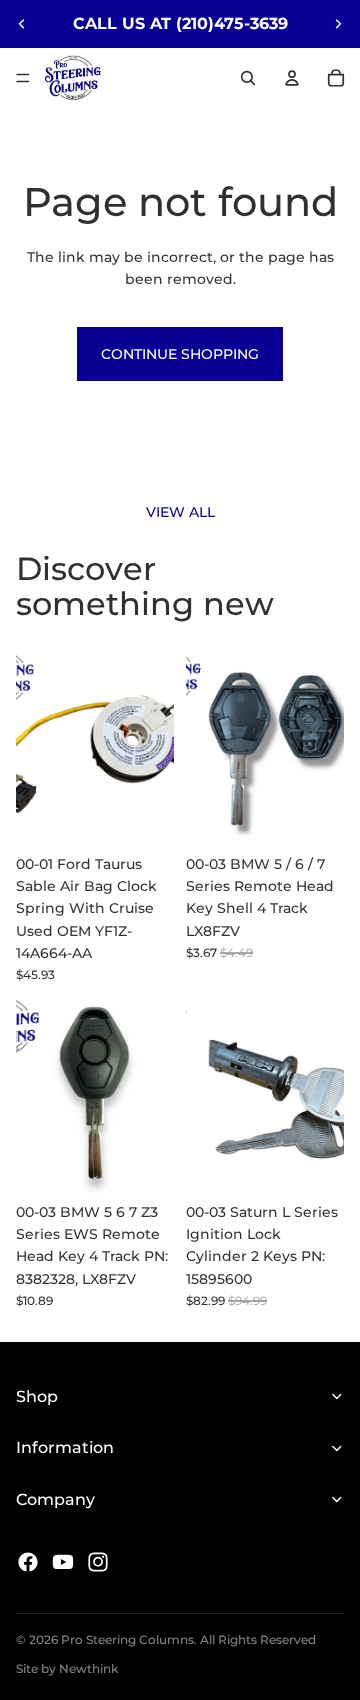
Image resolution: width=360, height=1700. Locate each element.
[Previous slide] (22, 24)
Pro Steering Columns (127, 1639)
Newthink (88, 1668)
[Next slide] (338, 24)
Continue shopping (180, 354)
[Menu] (23, 78)
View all (180, 512)
